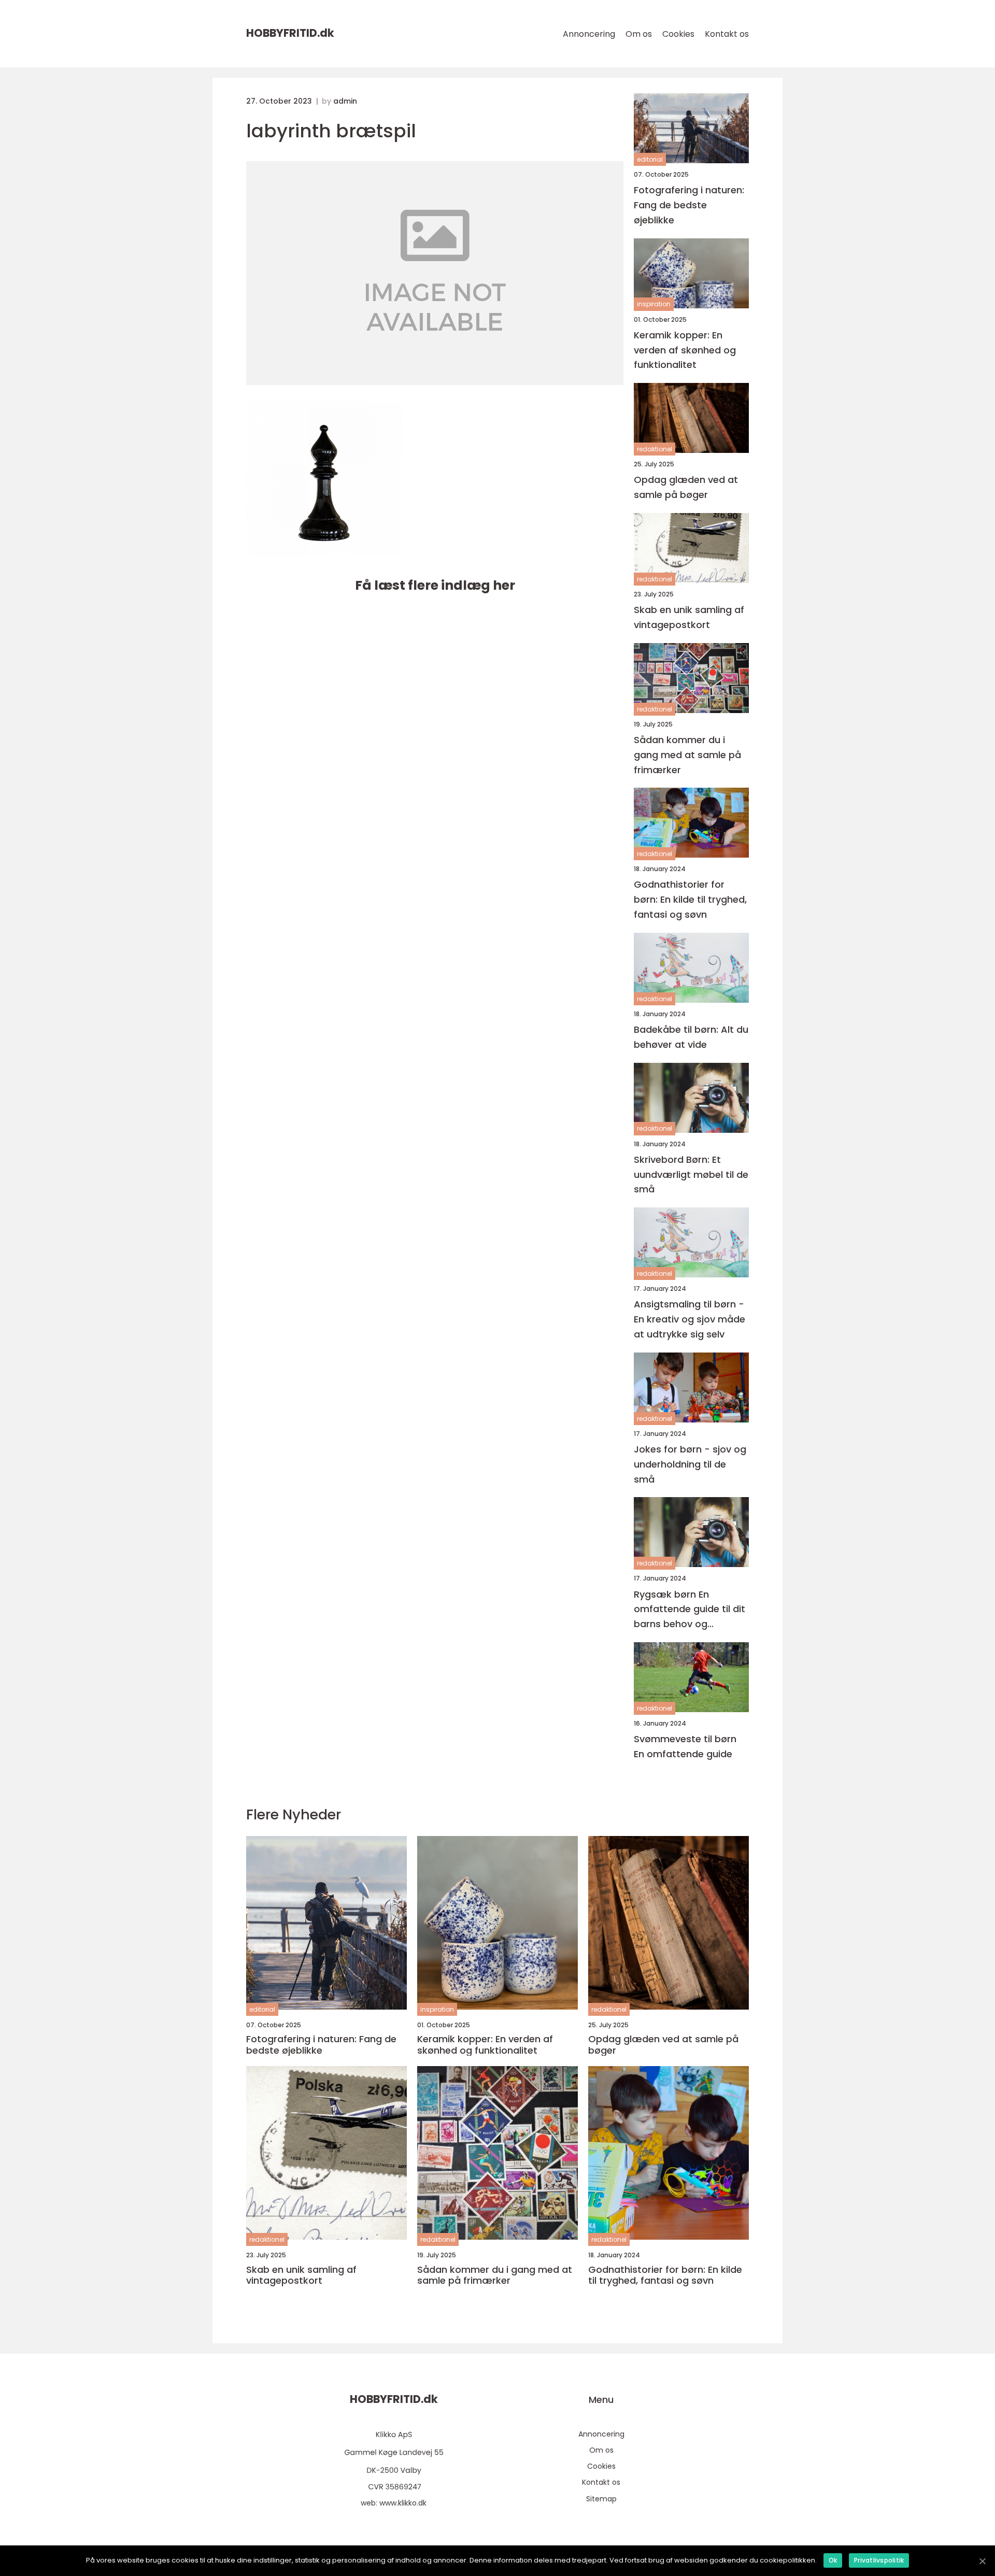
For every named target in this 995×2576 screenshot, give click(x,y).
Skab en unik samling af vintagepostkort (689, 617)
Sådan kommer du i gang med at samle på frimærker (687, 755)
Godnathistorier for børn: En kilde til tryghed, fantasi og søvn (690, 899)
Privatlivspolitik (879, 2560)
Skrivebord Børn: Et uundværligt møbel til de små (691, 1175)
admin (345, 101)
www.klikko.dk (403, 2503)
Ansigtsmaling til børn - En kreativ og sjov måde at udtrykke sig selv (690, 1319)
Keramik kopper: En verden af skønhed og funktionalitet (685, 350)
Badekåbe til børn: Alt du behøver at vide (691, 1037)
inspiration (654, 304)
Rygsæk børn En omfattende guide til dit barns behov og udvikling (690, 1610)
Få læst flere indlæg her (435, 585)
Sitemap (601, 2499)
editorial (650, 159)
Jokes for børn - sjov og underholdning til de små (690, 1464)
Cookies (678, 34)
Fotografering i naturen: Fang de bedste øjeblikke (689, 205)
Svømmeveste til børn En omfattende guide (685, 1746)
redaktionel (655, 449)
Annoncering (589, 34)
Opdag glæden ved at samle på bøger (686, 487)
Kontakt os (727, 34)
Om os (639, 34)
